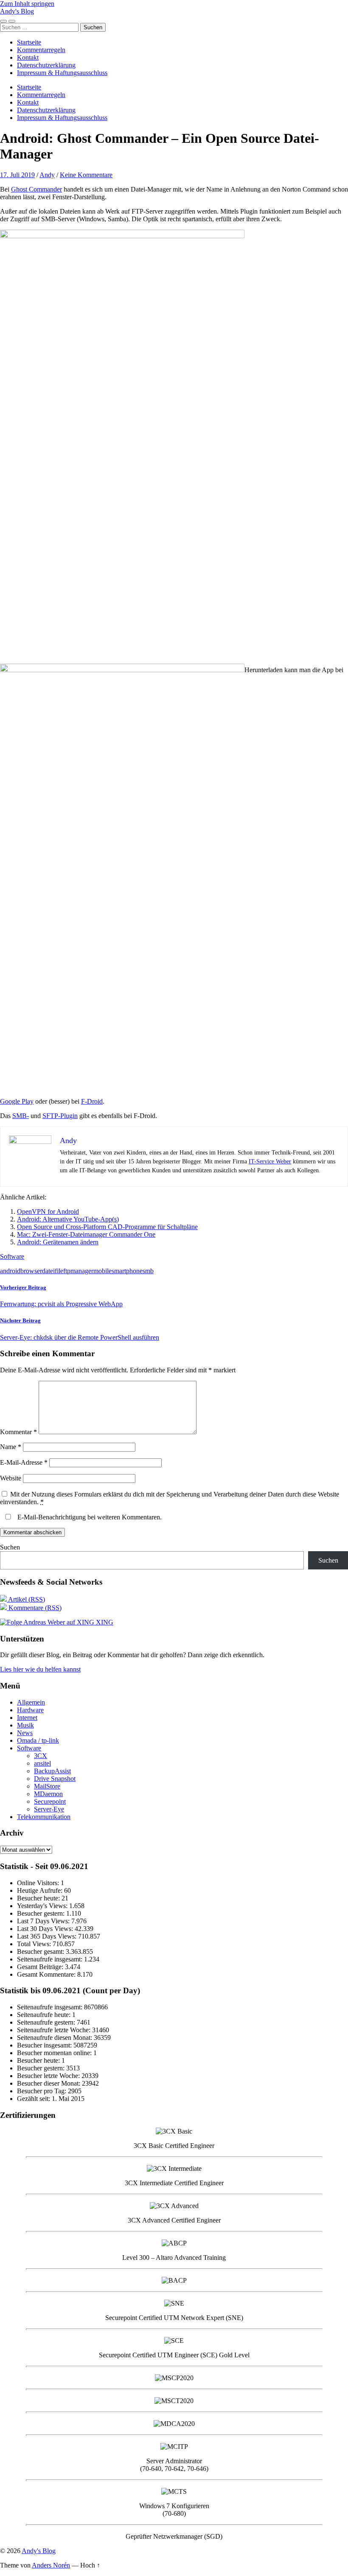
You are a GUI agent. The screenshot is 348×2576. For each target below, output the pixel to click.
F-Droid (92, 1101)
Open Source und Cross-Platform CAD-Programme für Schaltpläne (107, 1227)
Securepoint (50, 1801)
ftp (67, 1271)
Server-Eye (49, 1809)
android (10, 1271)
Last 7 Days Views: (44, 1921)
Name (11, 1447)
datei (48, 1271)
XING (104, 1622)
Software (12, 1256)
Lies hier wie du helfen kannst (40, 1669)
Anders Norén (51, 2565)
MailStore (47, 1786)
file (59, 1271)
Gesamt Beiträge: (41, 1967)
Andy (47, 175)
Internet (27, 1718)
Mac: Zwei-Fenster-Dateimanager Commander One (86, 1234)
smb (148, 1271)
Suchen (10, 1547)
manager (82, 1271)
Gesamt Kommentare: (47, 1974)
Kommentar (18, 1432)
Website (11, 1478)
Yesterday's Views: (43, 1906)
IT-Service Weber (270, 1161)
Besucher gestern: (42, 1913)
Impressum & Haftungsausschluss (62, 73)
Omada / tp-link (38, 1740)
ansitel (42, 1763)
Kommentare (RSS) (34, 1608)
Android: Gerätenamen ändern (58, 1242)
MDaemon (48, 1794)
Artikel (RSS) (26, 1599)
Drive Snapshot (55, 1779)
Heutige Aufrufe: (41, 1890)
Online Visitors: (39, 1883)
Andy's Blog (17, 11)
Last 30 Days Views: (46, 1929)
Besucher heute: (39, 1898)
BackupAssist (52, 1771)
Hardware (30, 1710)
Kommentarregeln (41, 50)
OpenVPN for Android (48, 1211)
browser (31, 1271)
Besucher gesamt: (41, 1951)
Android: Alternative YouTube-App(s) (68, 1219)
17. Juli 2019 (17, 175)
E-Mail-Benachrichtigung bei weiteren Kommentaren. (89, 1517)
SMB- (21, 1116)
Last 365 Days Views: (48, 1936)
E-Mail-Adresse (24, 1462)
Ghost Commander (36, 189)
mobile (102, 1271)
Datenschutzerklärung (46, 65)
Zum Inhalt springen (27, 4)
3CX (41, 1756)
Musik (25, 1725)
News (25, 1733)
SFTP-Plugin (60, 1116)
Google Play (17, 1101)
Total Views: (35, 1944)
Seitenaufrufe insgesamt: (51, 1959)
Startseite (29, 42)
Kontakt (28, 57)
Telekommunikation (44, 1817)
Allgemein (31, 1702)
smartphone (127, 1271)
